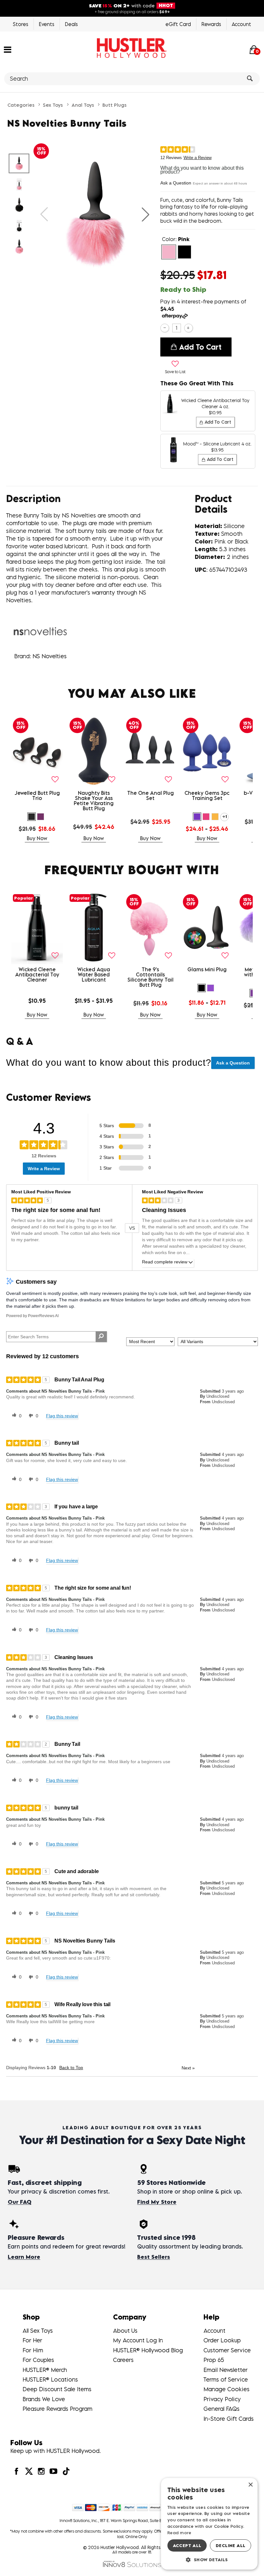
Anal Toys (83, 105)
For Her (32, 2340)
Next (188, 2068)
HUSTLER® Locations (50, 2379)
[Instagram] (41, 2471)
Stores (21, 24)
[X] (29, 2471)
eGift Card (178, 24)
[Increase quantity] (189, 328)
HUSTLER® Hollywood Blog (148, 2350)
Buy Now (37, 838)
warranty (103, 592)
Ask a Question (176, 183)
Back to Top (71, 2068)
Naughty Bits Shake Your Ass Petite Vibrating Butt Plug (94, 801)
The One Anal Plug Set (151, 795)
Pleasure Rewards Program (57, 2409)
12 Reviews (171, 158)
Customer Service (227, 2350)
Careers (123, 2360)
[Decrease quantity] (165, 328)
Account (241, 24)
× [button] (250, 2485)
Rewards (211, 24)
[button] (8, 49)
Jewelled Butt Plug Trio (37, 795)
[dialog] (209, 2524)
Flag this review (62, 1416)
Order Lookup (222, 2340)
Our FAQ (19, 2202)
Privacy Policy (222, 2399)
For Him (33, 2350)
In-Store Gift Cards (229, 2419)
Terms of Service (226, 2379)
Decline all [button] (231, 2545)
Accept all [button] (187, 2545)
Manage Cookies (226, 2389)
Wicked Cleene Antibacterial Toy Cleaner (37, 974)
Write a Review (198, 158)
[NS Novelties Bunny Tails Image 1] (95, 214)
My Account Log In (138, 2340)
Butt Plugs (114, 105)
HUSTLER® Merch (45, 2370)
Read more (179, 2533)
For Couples (38, 2360)
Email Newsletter (226, 2370)
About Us (125, 2331)
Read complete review (165, 1262)
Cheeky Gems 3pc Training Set (207, 795)
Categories (21, 105)
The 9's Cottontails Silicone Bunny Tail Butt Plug (151, 977)
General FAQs (222, 2409)
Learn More (24, 2257)
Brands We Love (44, 2399)
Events (47, 24)
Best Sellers (154, 2257)
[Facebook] (16, 2471)
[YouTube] (53, 2471)
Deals (71, 24)
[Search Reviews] (101, 1337)
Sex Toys (53, 105)
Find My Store (157, 2202)
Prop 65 (214, 2360)
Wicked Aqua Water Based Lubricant (94, 974)
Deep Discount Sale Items (57, 2389)
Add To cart (200, 347)
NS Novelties (50, 656)
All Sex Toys (38, 2331)
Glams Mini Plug (207, 969)
